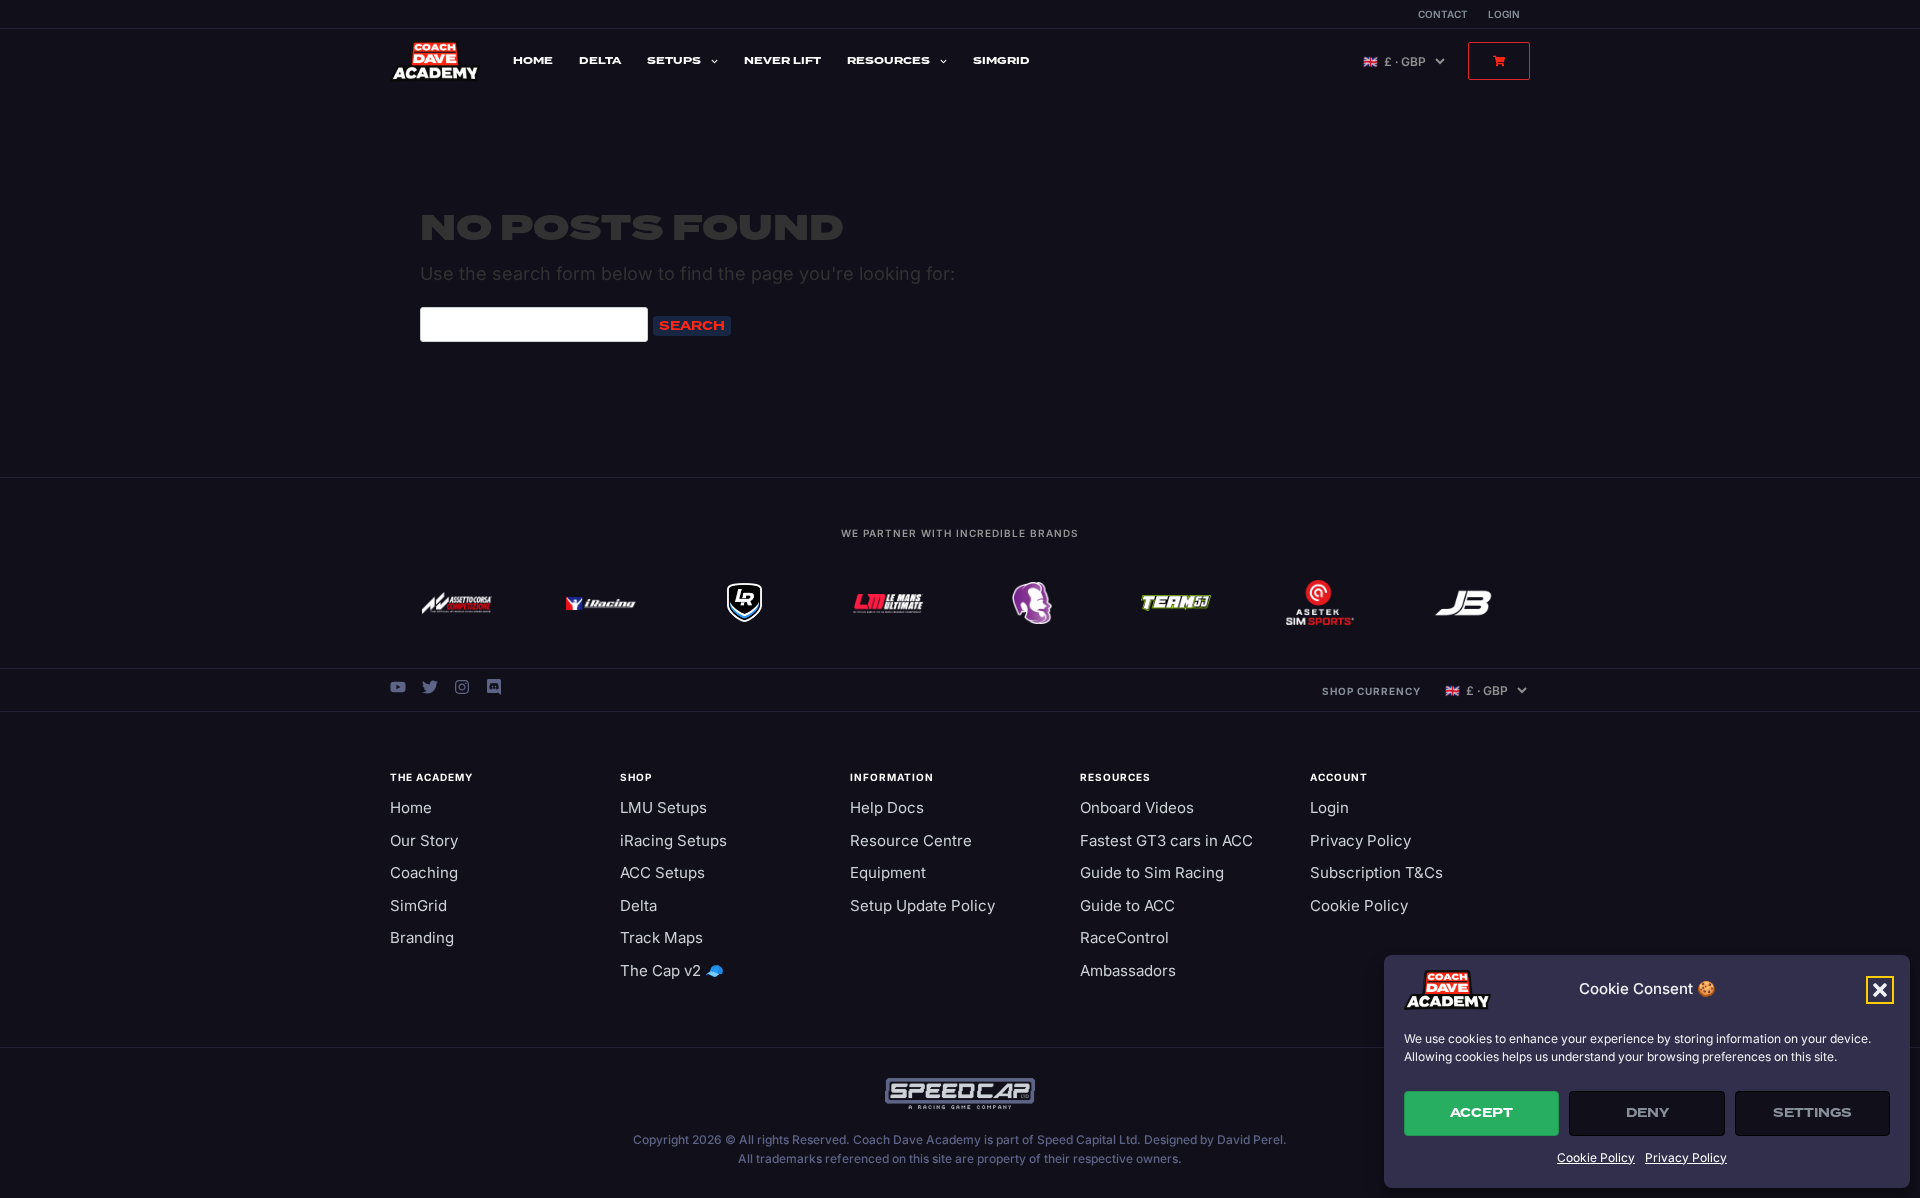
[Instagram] (462, 687)
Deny (1647, 1113)
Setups (674, 60)
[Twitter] (430, 687)
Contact (1443, 14)
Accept (1481, 1113)
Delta (600, 60)
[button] (1880, 990)
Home (533, 60)
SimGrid (1001, 60)
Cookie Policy (1596, 1157)
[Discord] (494, 687)
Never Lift (782, 60)
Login (1504, 14)
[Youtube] (398, 687)
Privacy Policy (1686, 1157)
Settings (1812, 1113)
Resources (888, 60)
